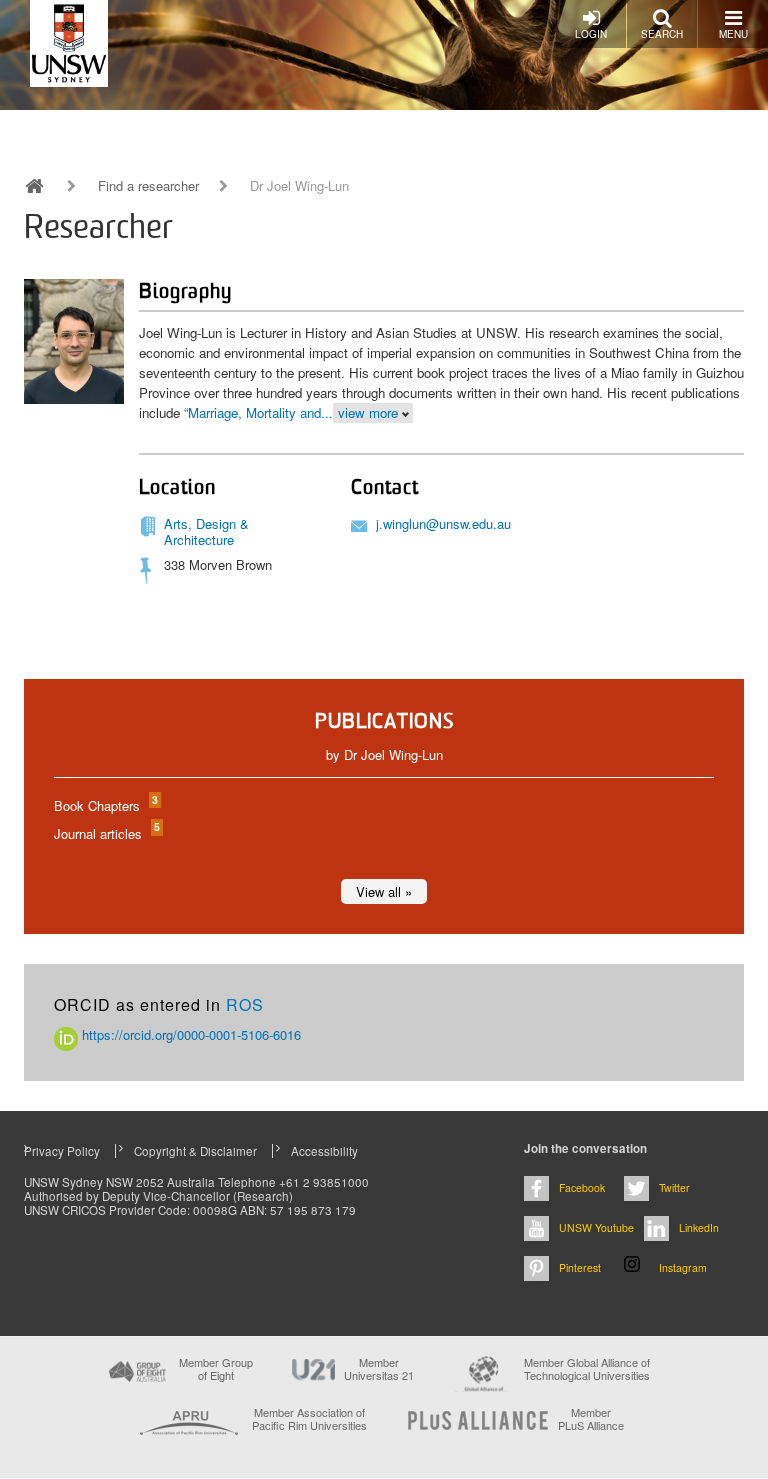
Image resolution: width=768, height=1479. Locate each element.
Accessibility (324, 1151)
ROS (245, 1004)
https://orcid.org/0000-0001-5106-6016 (189, 1034)
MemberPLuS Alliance (591, 1419)
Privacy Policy (62, 1151)
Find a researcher (148, 186)
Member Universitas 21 (379, 1369)
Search (662, 34)
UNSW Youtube (596, 1227)
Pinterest (580, 1267)
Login (591, 34)
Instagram (683, 1267)
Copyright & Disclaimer (195, 1151)
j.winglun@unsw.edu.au (443, 523)
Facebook (582, 1187)
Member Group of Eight (216, 1369)
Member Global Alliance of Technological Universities (587, 1369)
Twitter (674, 1187)
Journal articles (106, 833)
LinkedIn (699, 1227)
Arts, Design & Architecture (206, 531)
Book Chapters (105, 805)
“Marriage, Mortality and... (258, 412)
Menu (733, 34)
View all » (384, 891)
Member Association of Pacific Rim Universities (309, 1419)
